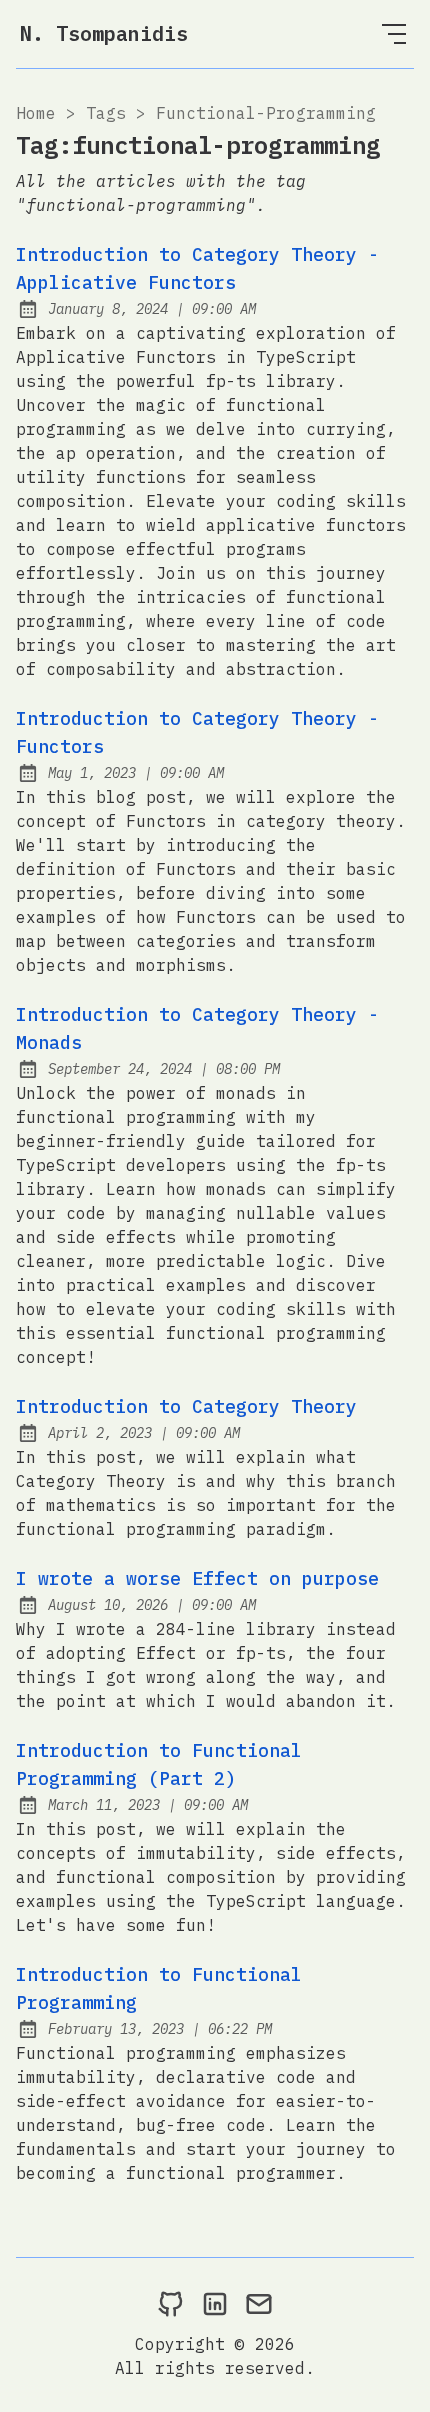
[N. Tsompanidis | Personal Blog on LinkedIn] (215, 2303)
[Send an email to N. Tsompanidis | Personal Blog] (259, 2303)
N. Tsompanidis (104, 33)
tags (106, 113)
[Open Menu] (394, 34)
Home (36, 113)
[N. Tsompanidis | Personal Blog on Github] (171, 2303)
